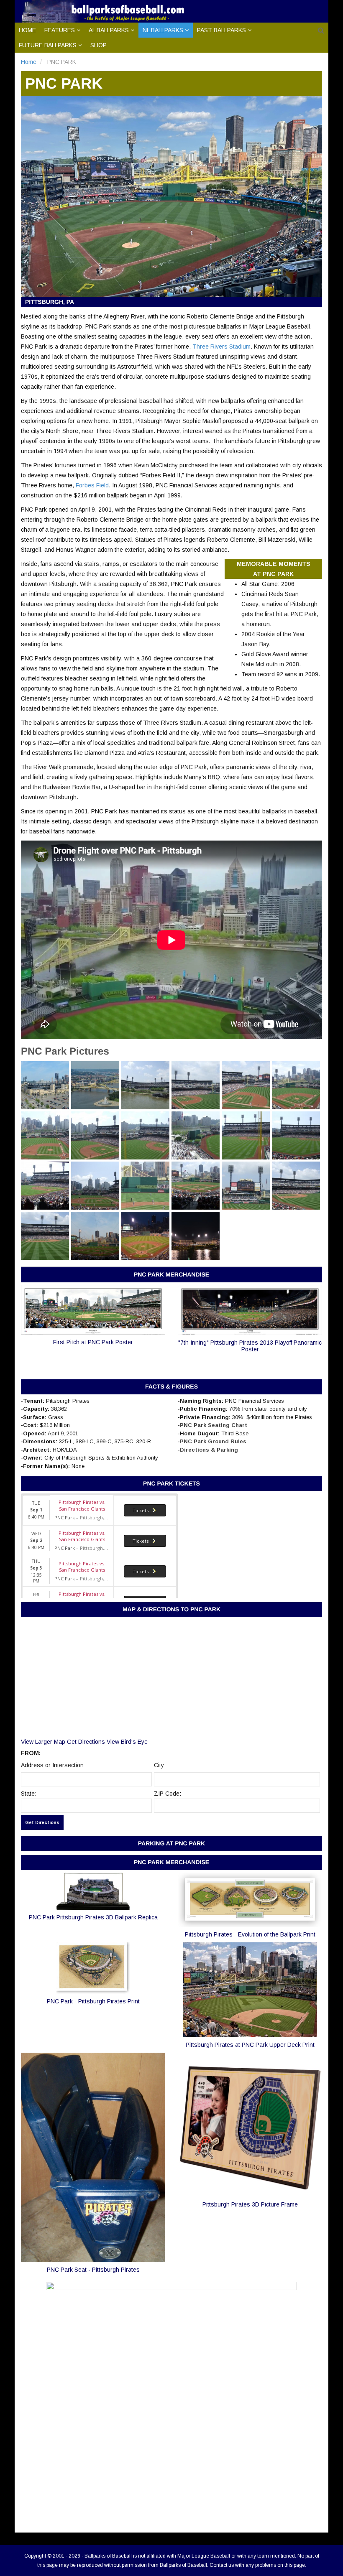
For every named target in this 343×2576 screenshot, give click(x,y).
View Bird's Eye (127, 1742)
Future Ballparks (48, 45)
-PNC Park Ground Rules (212, 1441)
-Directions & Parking (208, 1450)
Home (27, 30)
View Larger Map (43, 1742)
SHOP (99, 45)
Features (60, 30)
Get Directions (86, 1742)
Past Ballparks (221, 30)
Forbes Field (92, 485)
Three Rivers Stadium (221, 347)
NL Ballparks (163, 30)
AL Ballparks (109, 30)
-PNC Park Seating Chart (212, 1425)
